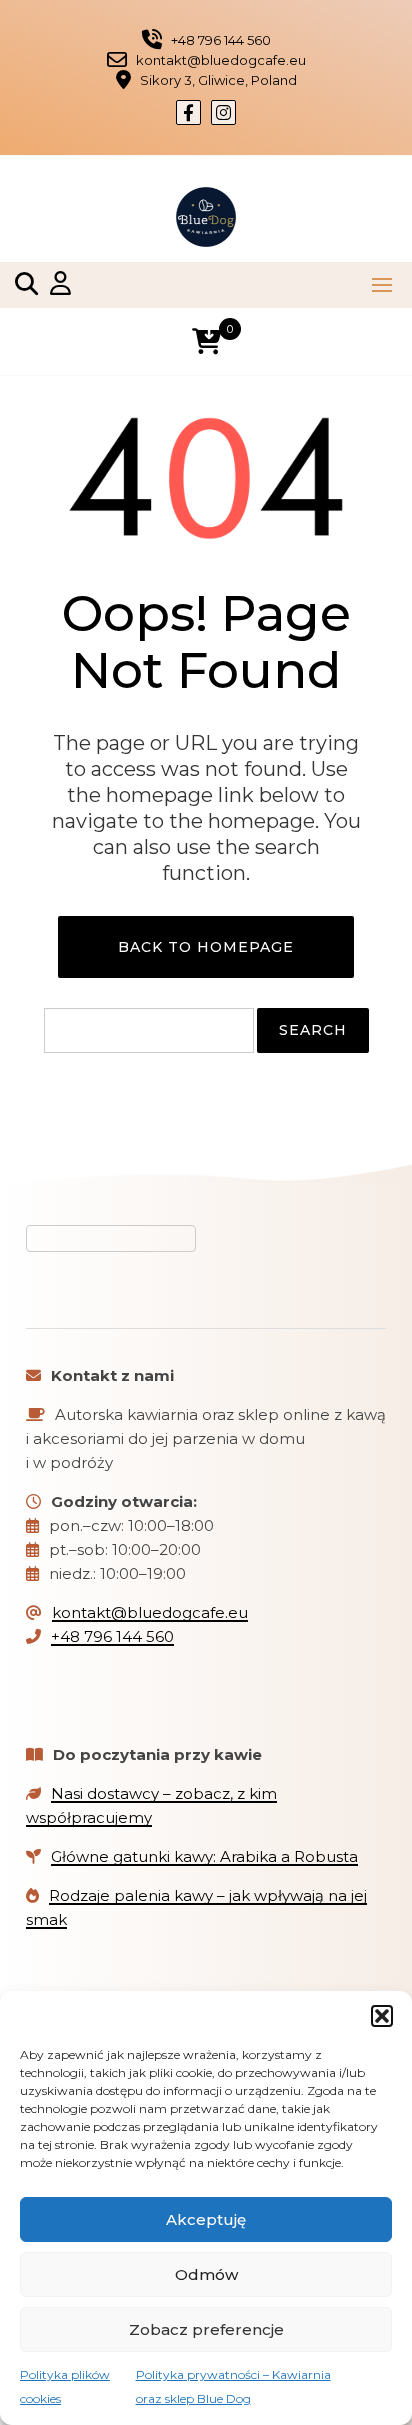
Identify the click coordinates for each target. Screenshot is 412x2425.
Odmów (206, 2274)
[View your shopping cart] (206, 341)
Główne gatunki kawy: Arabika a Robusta (204, 1856)
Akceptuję (206, 2219)
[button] (382, 2016)
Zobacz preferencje (206, 2329)
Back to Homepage (206, 947)
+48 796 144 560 (112, 1636)
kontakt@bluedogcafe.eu (150, 1612)
